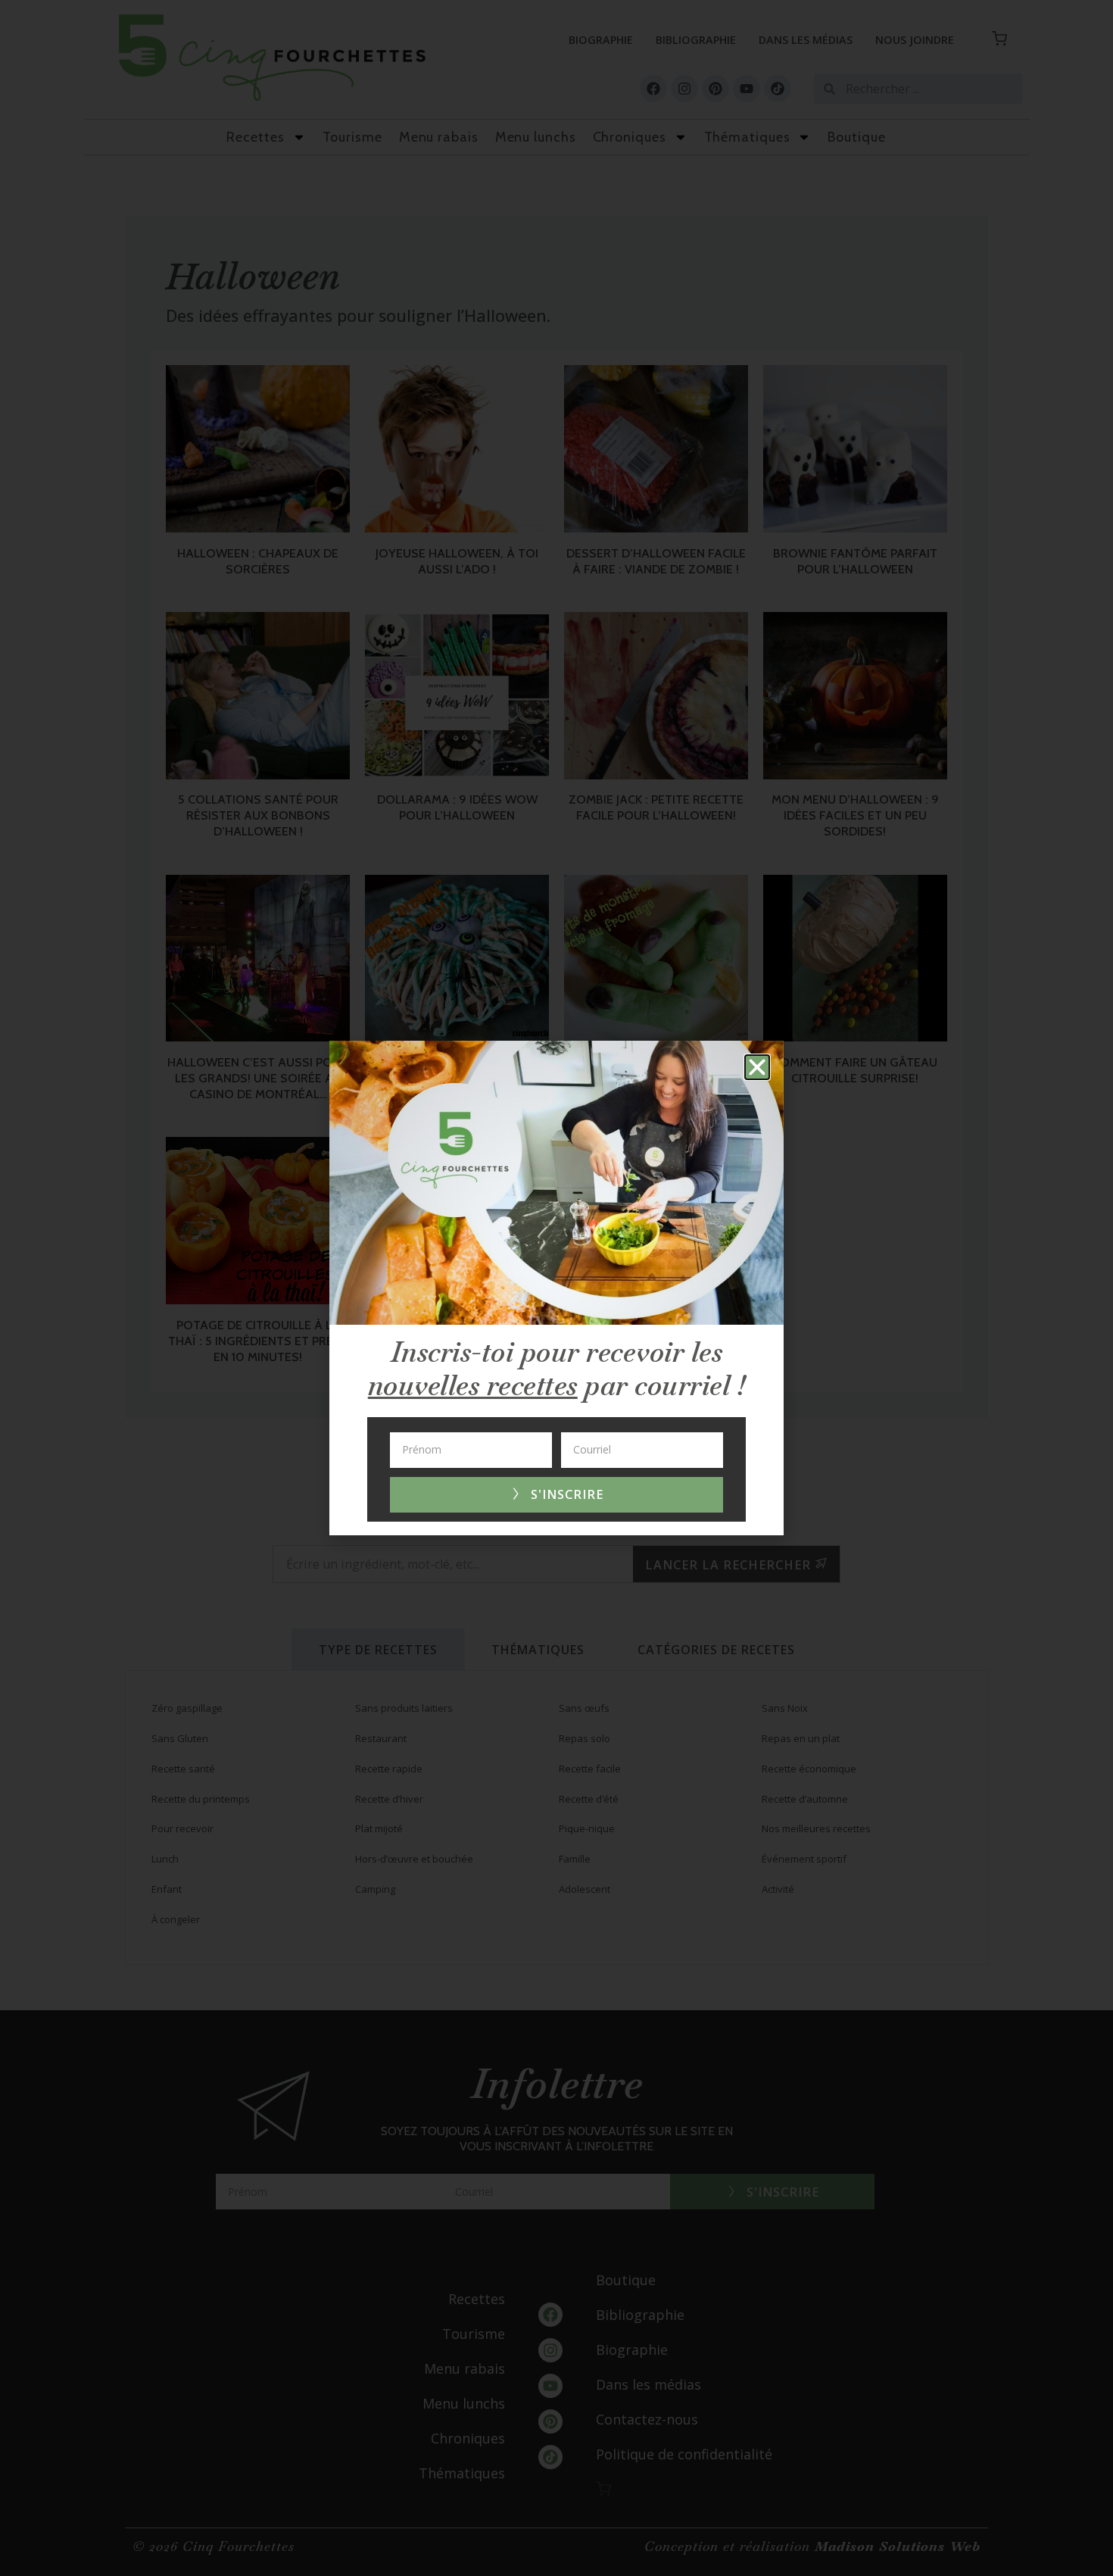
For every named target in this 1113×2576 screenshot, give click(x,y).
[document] (556, 1288)
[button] (757, 1067)
